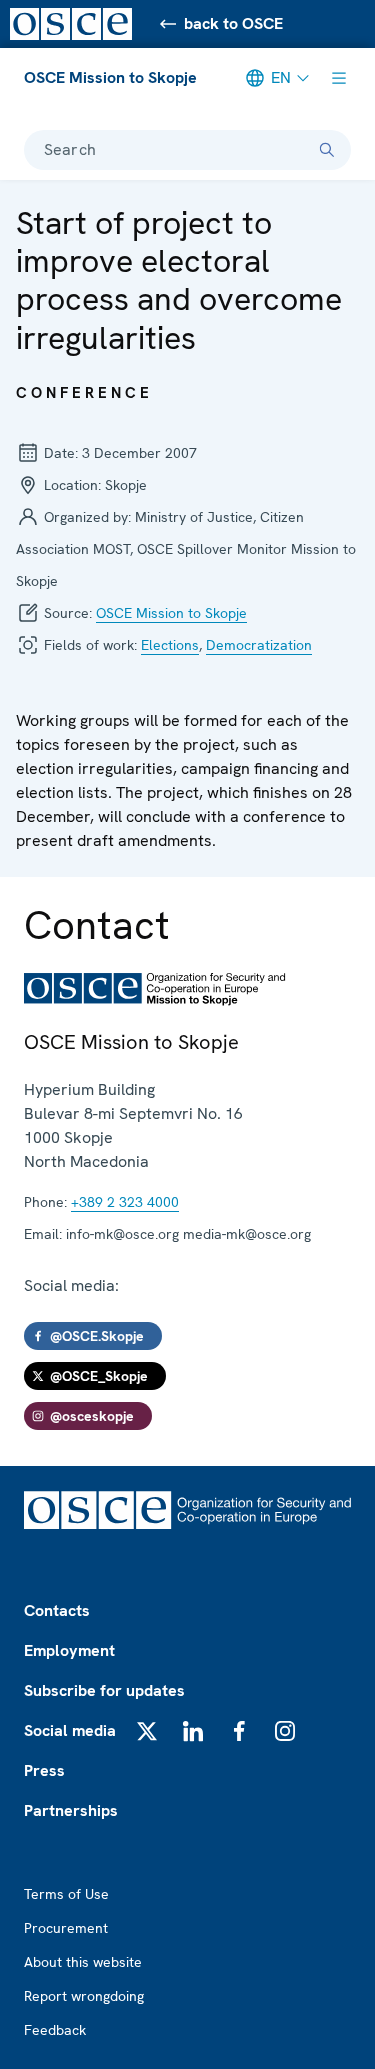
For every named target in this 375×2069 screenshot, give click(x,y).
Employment (69, 1650)
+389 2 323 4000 (125, 1202)
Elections (170, 645)
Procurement (66, 1928)
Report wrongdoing (84, 1996)
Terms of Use (66, 1894)
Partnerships (71, 1810)
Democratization (259, 645)
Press (44, 1770)
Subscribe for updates (104, 1690)
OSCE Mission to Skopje (110, 77)
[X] (147, 1731)
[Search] (327, 150)
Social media (70, 1730)
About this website (83, 1962)
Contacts (57, 1610)
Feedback (55, 2030)
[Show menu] (339, 78)
